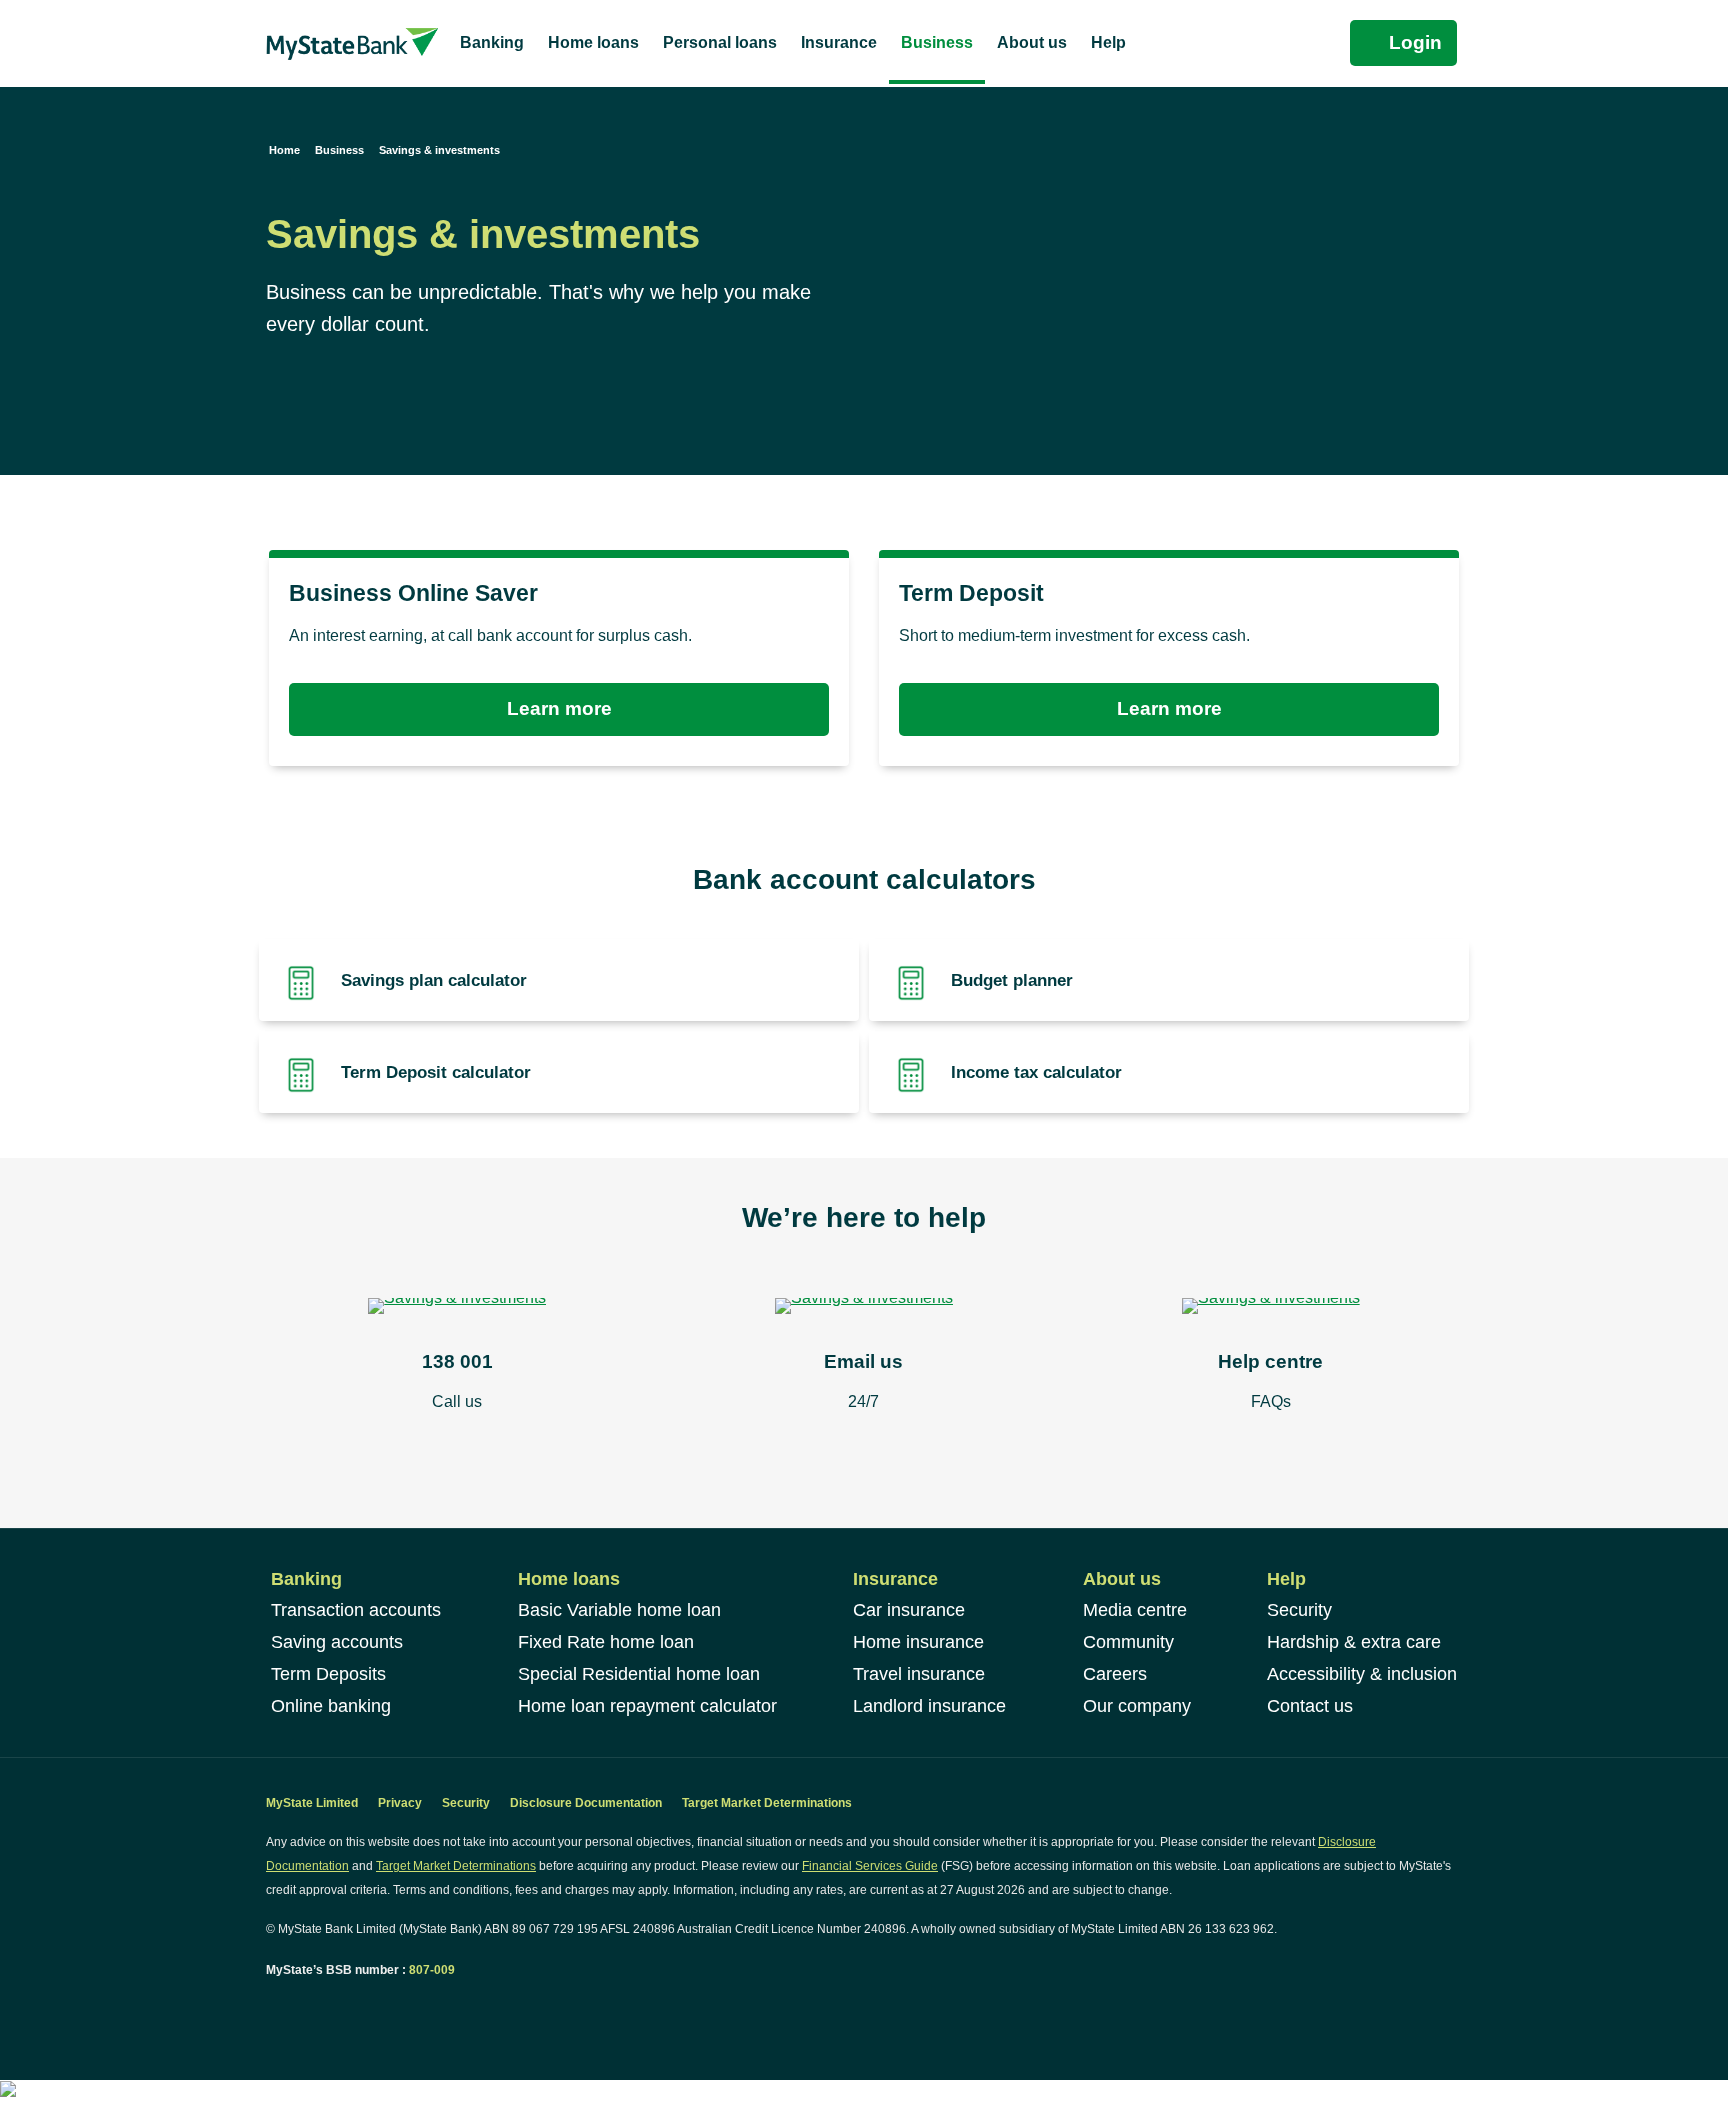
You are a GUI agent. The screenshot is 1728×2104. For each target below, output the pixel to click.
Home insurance (918, 1642)
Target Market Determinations (767, 1803)
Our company (1137, 1706)
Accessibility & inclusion (1362, 1674)
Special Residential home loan (639, 1674)
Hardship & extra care (1354, 1642)
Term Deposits (328, 1674)
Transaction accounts (356, 1610)
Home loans (569, 1579)
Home (284, 150)
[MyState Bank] (352, 43)
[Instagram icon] (315, 2007)
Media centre (1135, 1610)
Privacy (400, 1803)
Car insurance (909, 1610)
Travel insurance (919, 1674)
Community (1128, 1642)
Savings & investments (439, 150)
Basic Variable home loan (619, 1610)
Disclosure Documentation (586, 1803)
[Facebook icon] (273, 2007)
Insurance (895, 1579)
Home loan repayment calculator (647, 1706)
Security (1299, 1610)
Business (339, 150)
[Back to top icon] (1632, 2063)
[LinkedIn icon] (294, 2007)
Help (1286, 1579)
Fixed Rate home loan (606, 1642)
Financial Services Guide (870, 1866)
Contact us (1310, 1706)
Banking (306, 1579)
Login (1415, 42)
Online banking (331, 1706)
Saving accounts (337, 1642)
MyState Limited (312, 1803)
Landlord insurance (929, 1706)
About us (1122, 1579)
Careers (1115, 1674)
